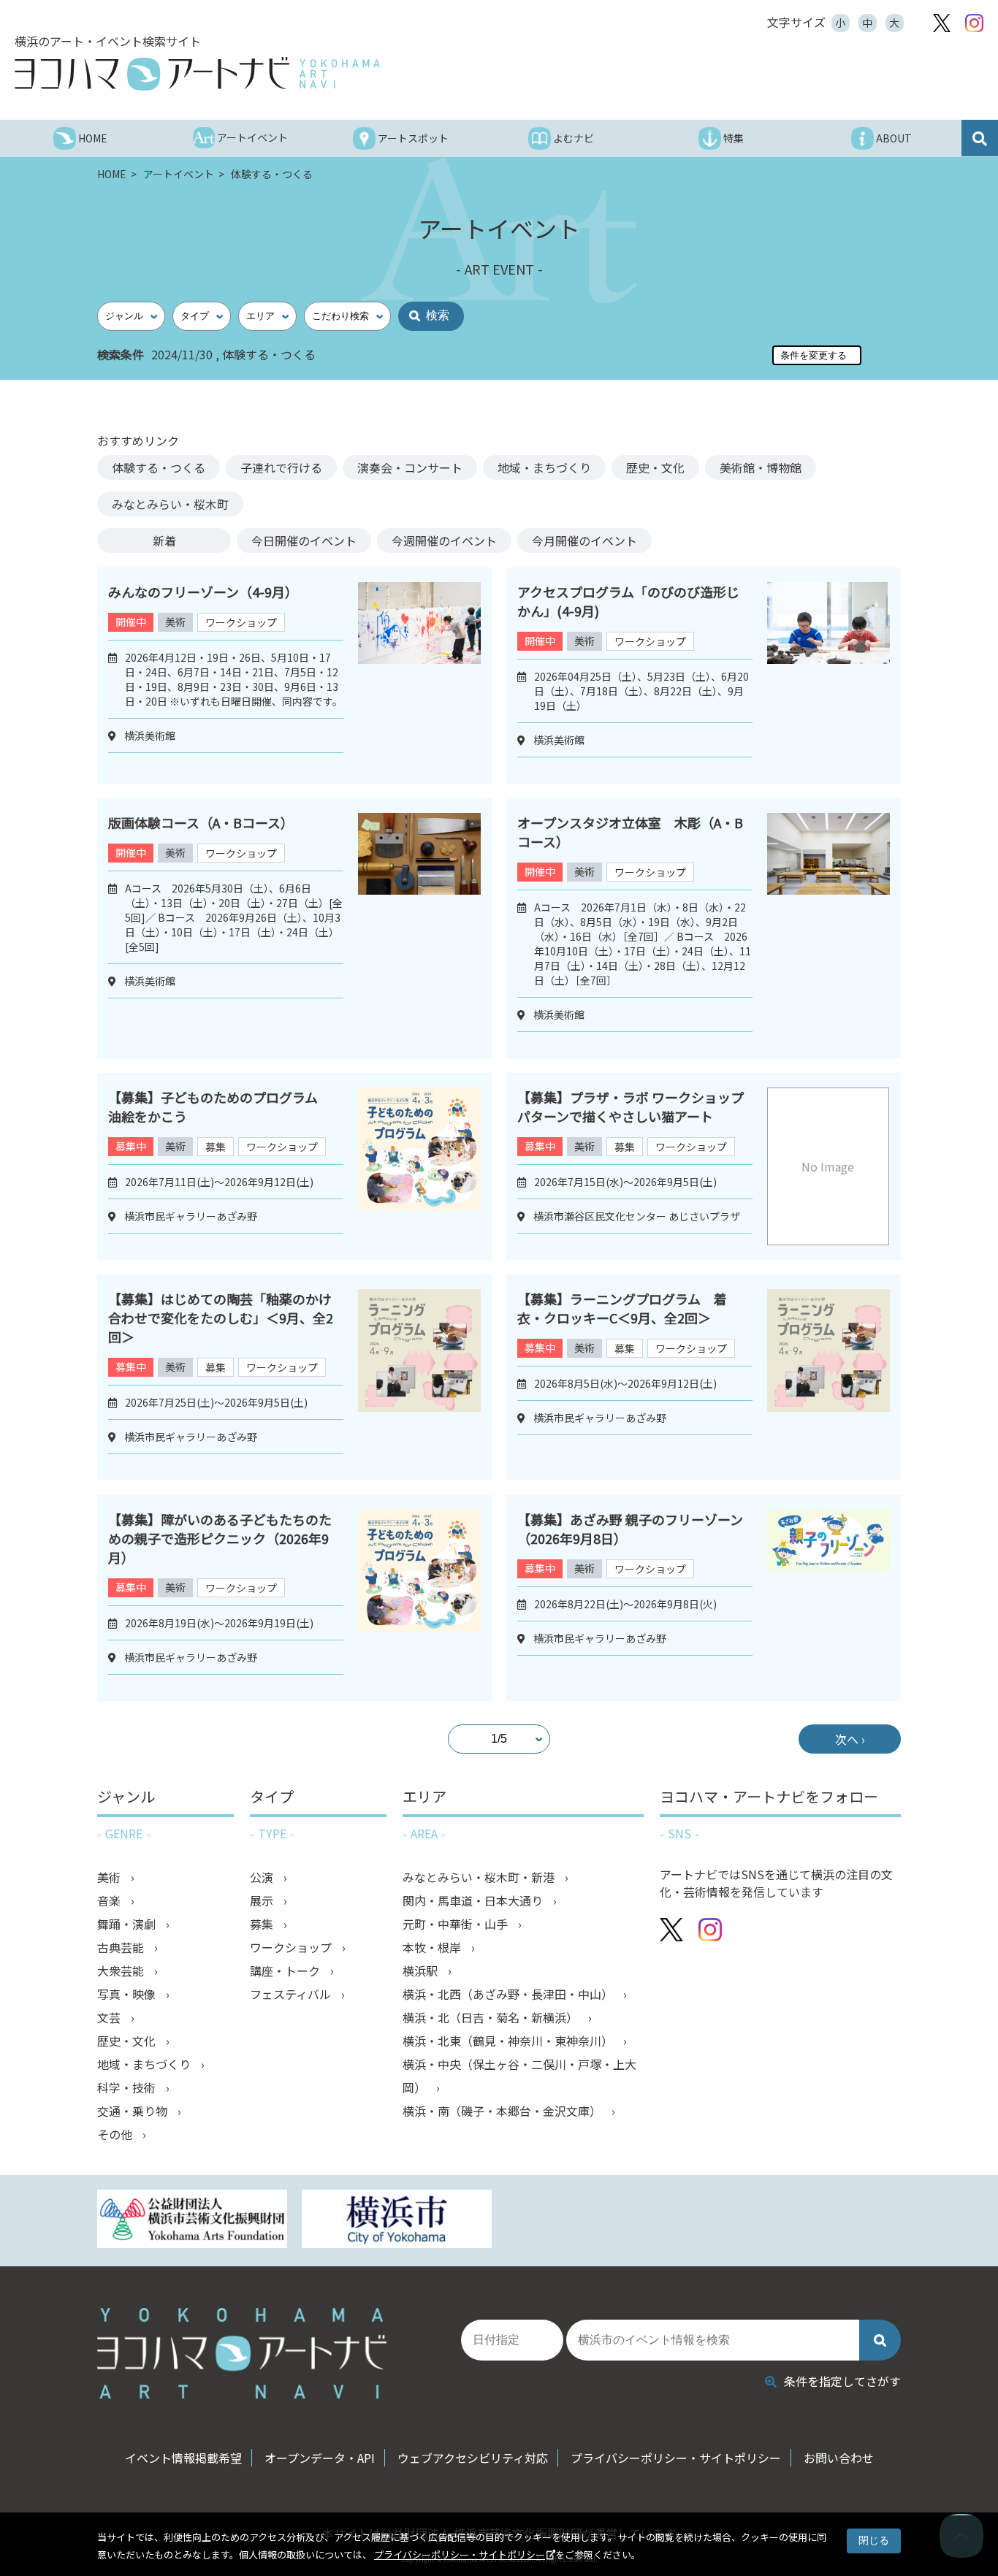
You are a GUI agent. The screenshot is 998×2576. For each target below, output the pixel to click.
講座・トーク (286, 1971)
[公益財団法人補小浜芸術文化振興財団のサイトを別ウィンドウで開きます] (192, 2221)
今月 (584, 540)
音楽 (110, 1900)
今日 (304, 540)
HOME (113, 174)
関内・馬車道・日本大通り (474, 1900)
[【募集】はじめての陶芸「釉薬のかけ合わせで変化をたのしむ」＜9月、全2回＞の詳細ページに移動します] (419, 1377)
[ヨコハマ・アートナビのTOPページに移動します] (197, 74)
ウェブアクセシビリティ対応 (473, 2458)
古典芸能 (122, 1947)
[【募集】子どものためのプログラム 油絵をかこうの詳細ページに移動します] (419, 1166)
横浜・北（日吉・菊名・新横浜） (492, 2017)
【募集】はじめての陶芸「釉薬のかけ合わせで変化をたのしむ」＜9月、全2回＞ (221, 1318)
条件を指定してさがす (842, 2381)
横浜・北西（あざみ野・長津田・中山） (509, 1994)
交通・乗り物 (134, 2111)
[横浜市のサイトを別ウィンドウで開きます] (397, 2221)
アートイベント (180, 174)
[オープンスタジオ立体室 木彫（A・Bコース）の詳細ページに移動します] (829, 928)
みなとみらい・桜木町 (170, 504)
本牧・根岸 (433, 1947)
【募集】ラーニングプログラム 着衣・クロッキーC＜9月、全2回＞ (622, 1308)
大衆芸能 (122, 1971)
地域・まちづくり (544, 467)
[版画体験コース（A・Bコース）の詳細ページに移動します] (419, 928)
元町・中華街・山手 (457, 1924)
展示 (263, 1900)
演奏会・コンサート (410, 467)
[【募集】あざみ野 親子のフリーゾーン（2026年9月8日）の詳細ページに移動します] (829, 1598)
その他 (116, 2134)
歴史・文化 (655, 467)
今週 (444, 540)
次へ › (850, 1739)
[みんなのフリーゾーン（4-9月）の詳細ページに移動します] (419, 676)
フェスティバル (292, 1994)
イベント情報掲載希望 (183, 2458)
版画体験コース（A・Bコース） (201, 822)
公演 (263, 1877)
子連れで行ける (281, 467)
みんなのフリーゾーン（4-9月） (203, 592)
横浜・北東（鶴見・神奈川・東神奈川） (509, 2041)
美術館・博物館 (761, 467)
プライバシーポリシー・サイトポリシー (460, 2554)
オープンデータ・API (320, 2458)
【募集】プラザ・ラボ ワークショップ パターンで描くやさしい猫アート (637, 1107)
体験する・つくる (159, 467)
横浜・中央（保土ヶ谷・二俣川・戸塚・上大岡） (519, 2076)
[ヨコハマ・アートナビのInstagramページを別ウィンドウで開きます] (974, 23)
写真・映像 (128, 1994)
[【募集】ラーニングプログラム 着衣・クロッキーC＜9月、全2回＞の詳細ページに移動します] (829, 1377)
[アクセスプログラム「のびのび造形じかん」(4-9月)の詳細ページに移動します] (829, 676)
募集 (216, 1147)
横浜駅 (422, 1971)
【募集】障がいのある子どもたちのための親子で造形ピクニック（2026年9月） (220, 1538)
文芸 (110, 2017)
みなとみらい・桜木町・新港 (480, 1877)
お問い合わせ (839, 2458)
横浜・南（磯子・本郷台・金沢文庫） (503, 2111)
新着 (164, 540)
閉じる (874, 2540)
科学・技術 (128, 2087)
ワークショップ (241, 622)
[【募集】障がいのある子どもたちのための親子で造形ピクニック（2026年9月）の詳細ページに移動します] (419, 1598)
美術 (175, 622)
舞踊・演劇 (128, 1924)
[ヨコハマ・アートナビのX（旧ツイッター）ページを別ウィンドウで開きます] (942, 23)
